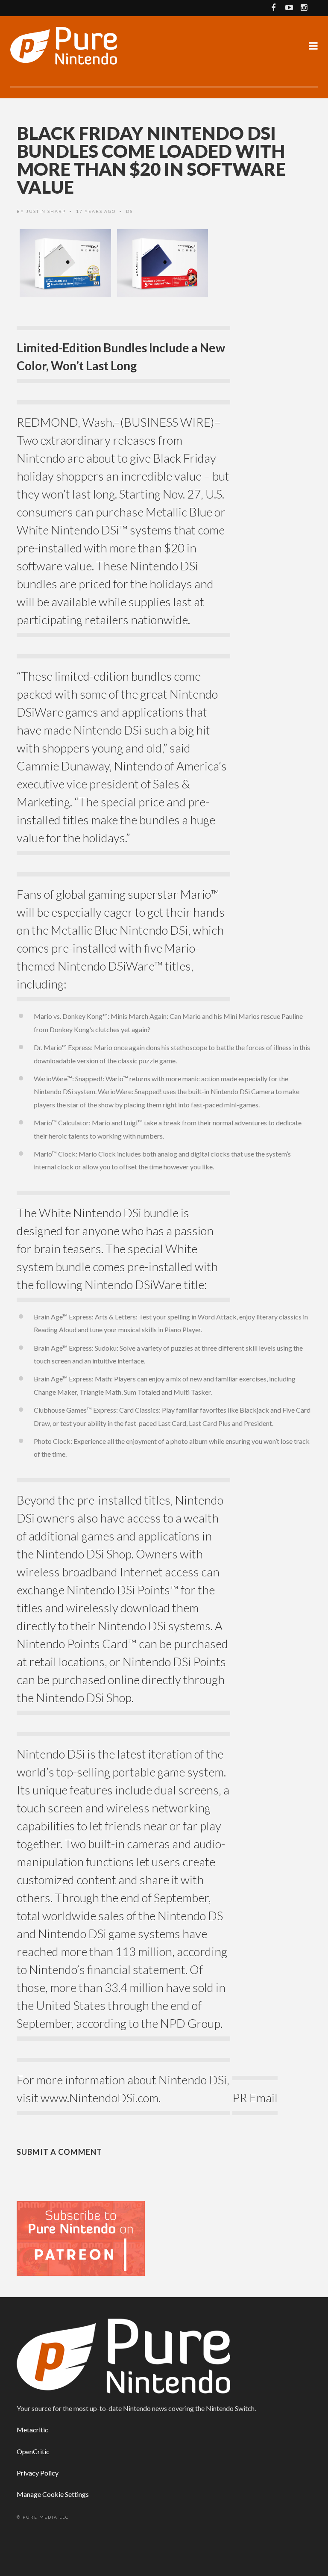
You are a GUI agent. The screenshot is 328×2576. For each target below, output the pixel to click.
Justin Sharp (46, 211)
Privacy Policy (38, 2473)
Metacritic (32, 2430)
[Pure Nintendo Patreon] (81, 2238)
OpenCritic (33, 2451)
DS (129, 211)
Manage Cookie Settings (53, 2494)
